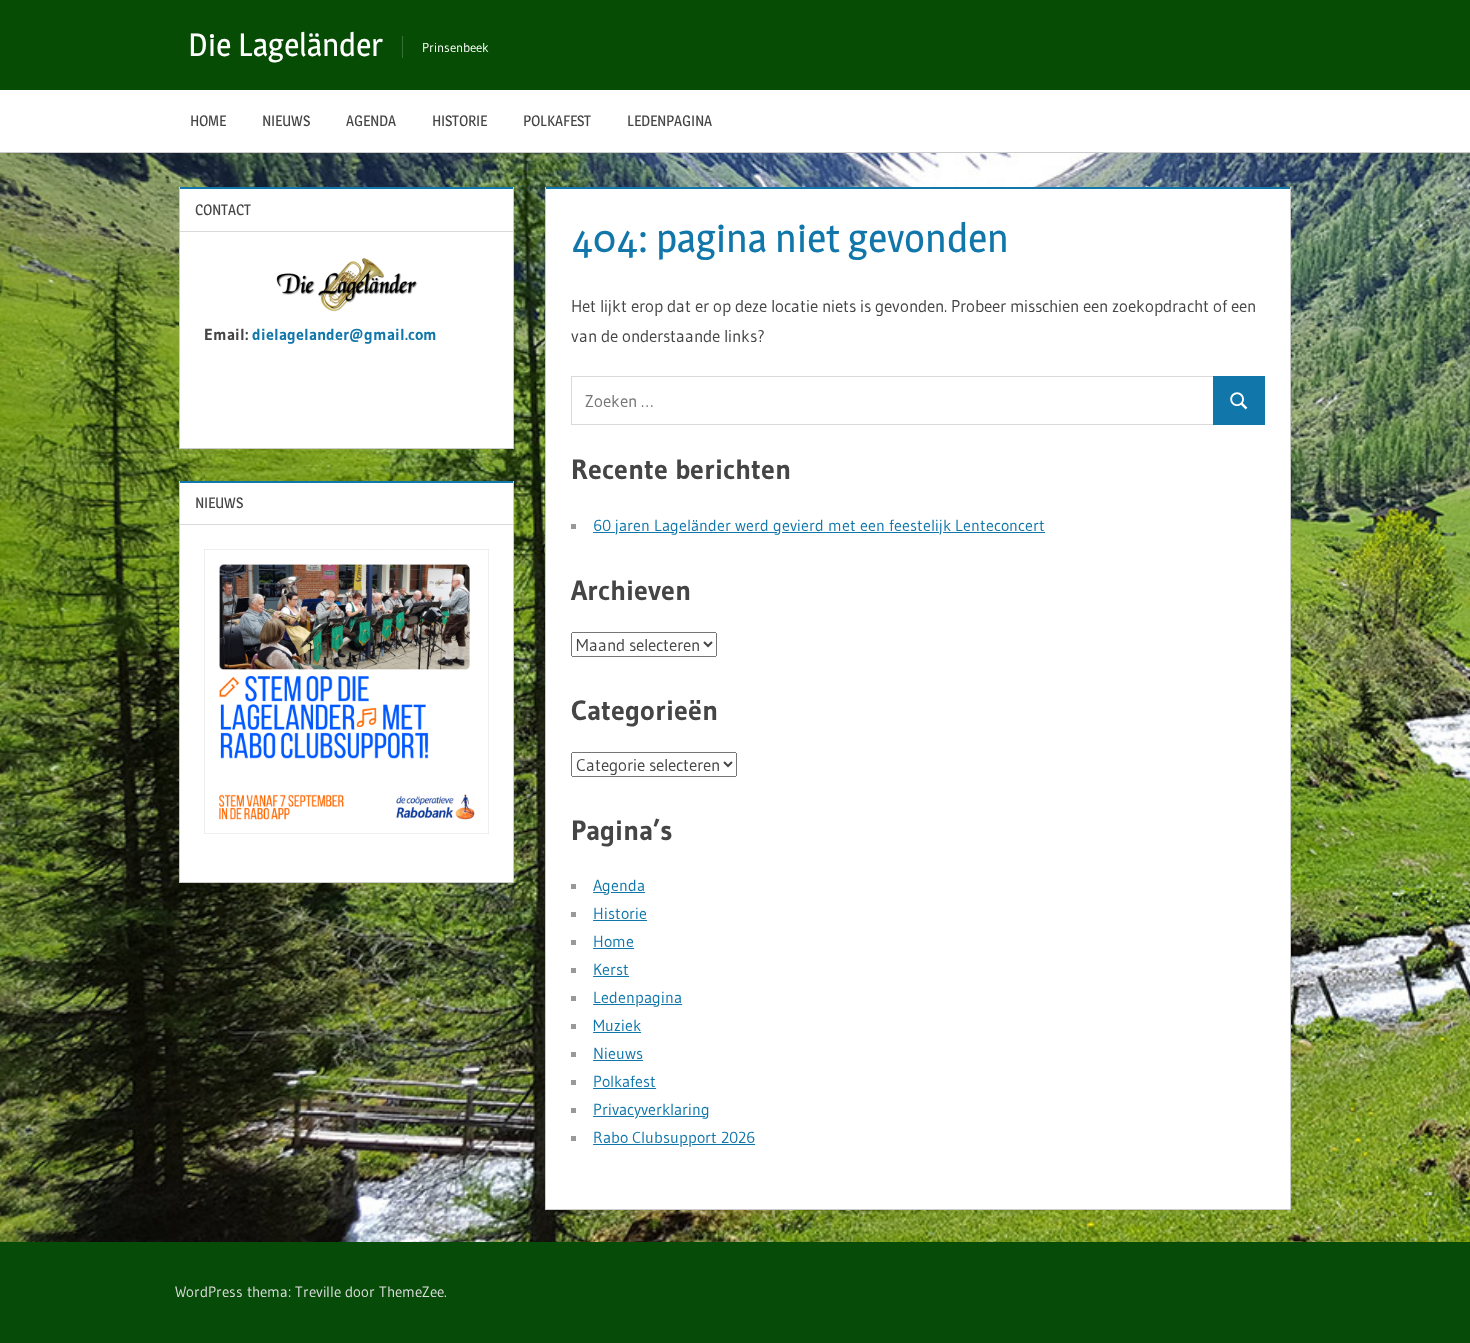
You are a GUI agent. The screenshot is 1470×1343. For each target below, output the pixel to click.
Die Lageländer (285, 44)
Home (208, 120)
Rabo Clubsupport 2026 (674, 1137)
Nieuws (286, 120)
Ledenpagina (669, 120)
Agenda (371, 120)
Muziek (617, 1025)
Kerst (611, 969)
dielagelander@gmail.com (347, 334)
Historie (459, 120)
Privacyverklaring (651, 1109)
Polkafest (557, 120)
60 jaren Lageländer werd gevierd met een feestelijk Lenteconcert (819, 525)
